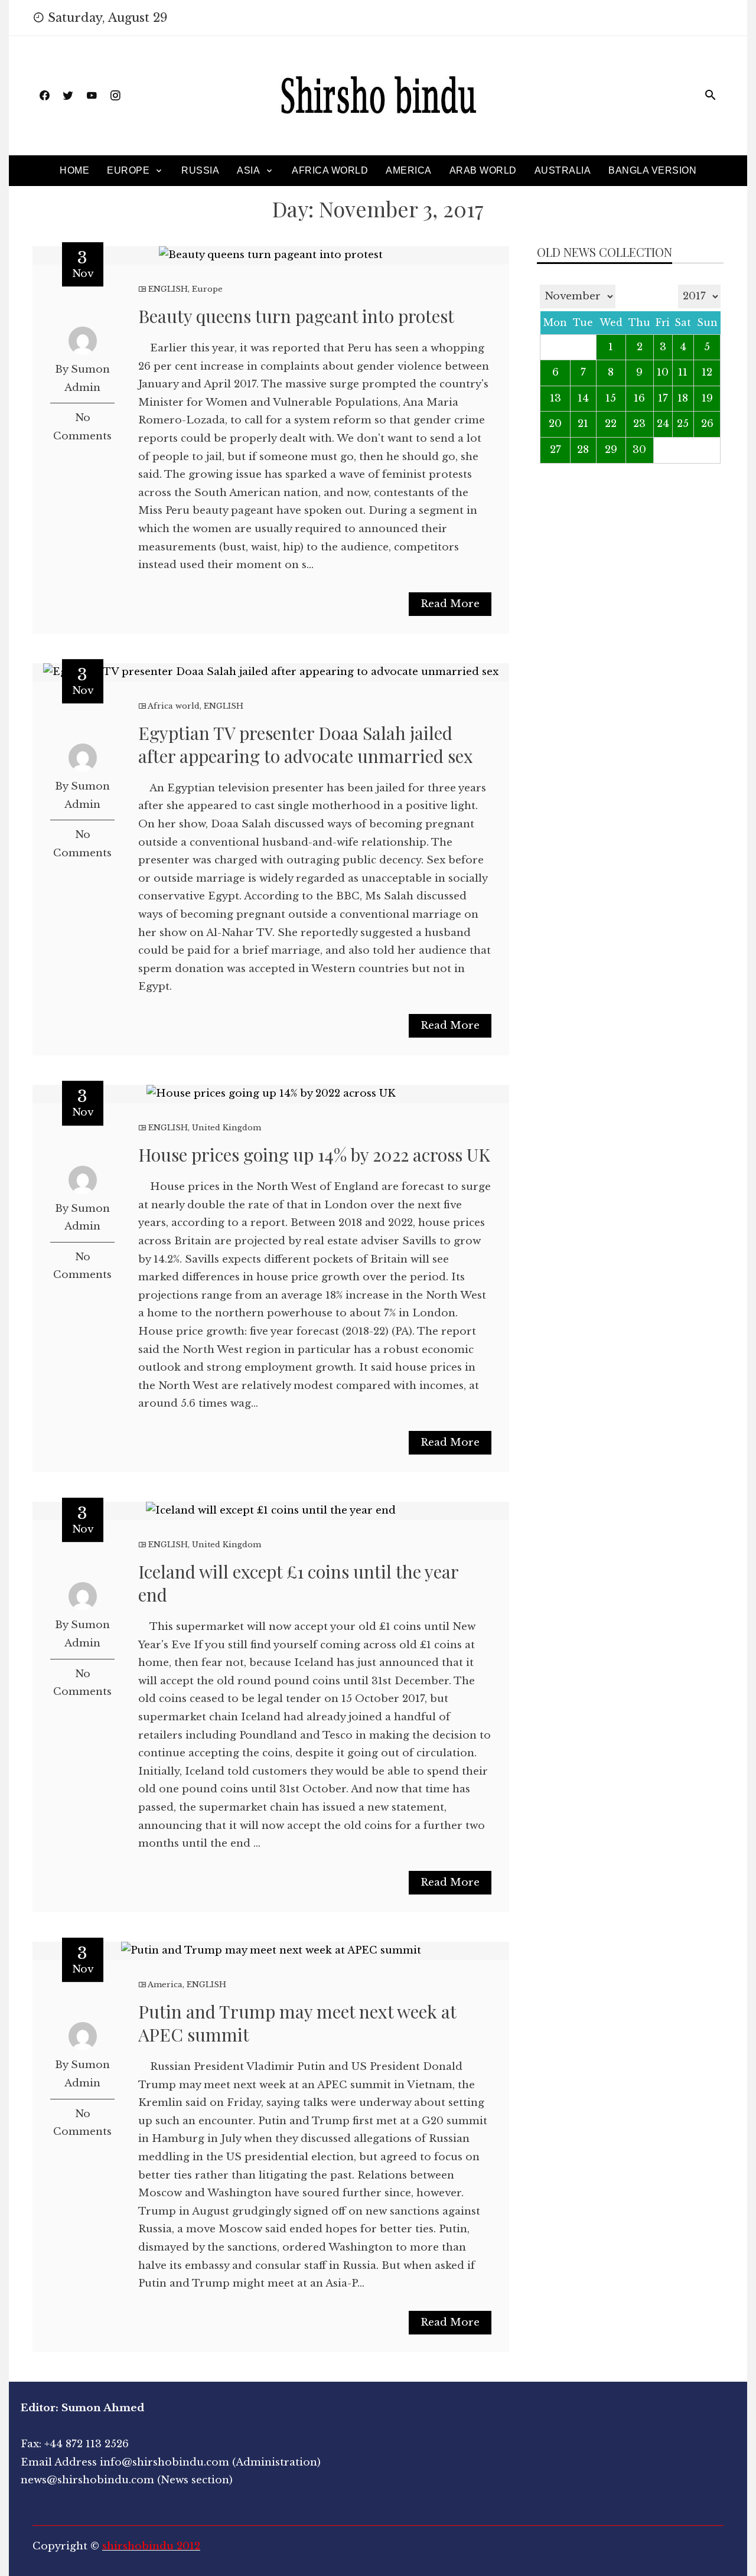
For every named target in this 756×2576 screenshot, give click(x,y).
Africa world (330, 170)
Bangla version (652, 170)
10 (663, 372)
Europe (128, 170)
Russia (200, 170)
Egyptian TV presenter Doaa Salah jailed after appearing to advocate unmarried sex (306, 744)
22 (611, 424)
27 (555, 450)
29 (611, 450)
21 (583, 424)
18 (683, 398)
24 (663, 424)
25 (683, 424)
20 (555, 424)
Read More (450, 604)
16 (639, 398)
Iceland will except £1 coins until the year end (298, 1583)
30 (639, 450)
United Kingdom (227, 1128)
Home (74, 170)
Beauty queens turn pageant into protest (296, 316)
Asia (248, 170)
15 (611, 398)
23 (639, 424)
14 (583, 398)
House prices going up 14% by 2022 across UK (314, 1155)
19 (707, 398)
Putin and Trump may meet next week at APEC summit (297, 2023)
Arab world (483, 170)
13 (555, 398)
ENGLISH (168, 289)
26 (707, 424)
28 (583, 450)
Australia (563, 170)
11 (683, 372)
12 (707, 372)
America (409, 170)
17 (663, 398)
